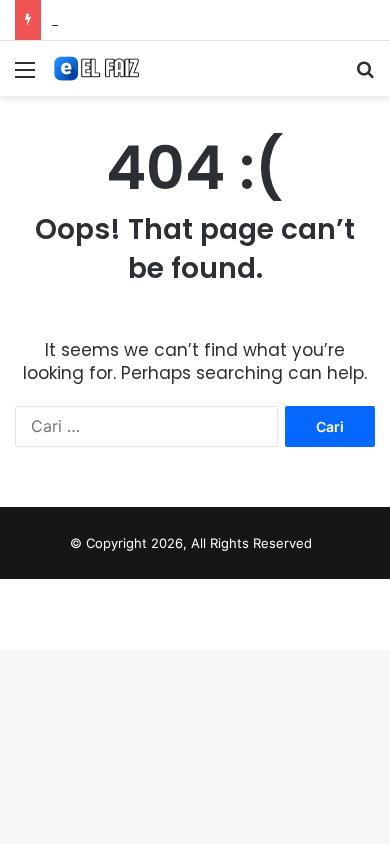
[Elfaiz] (130, 68)
